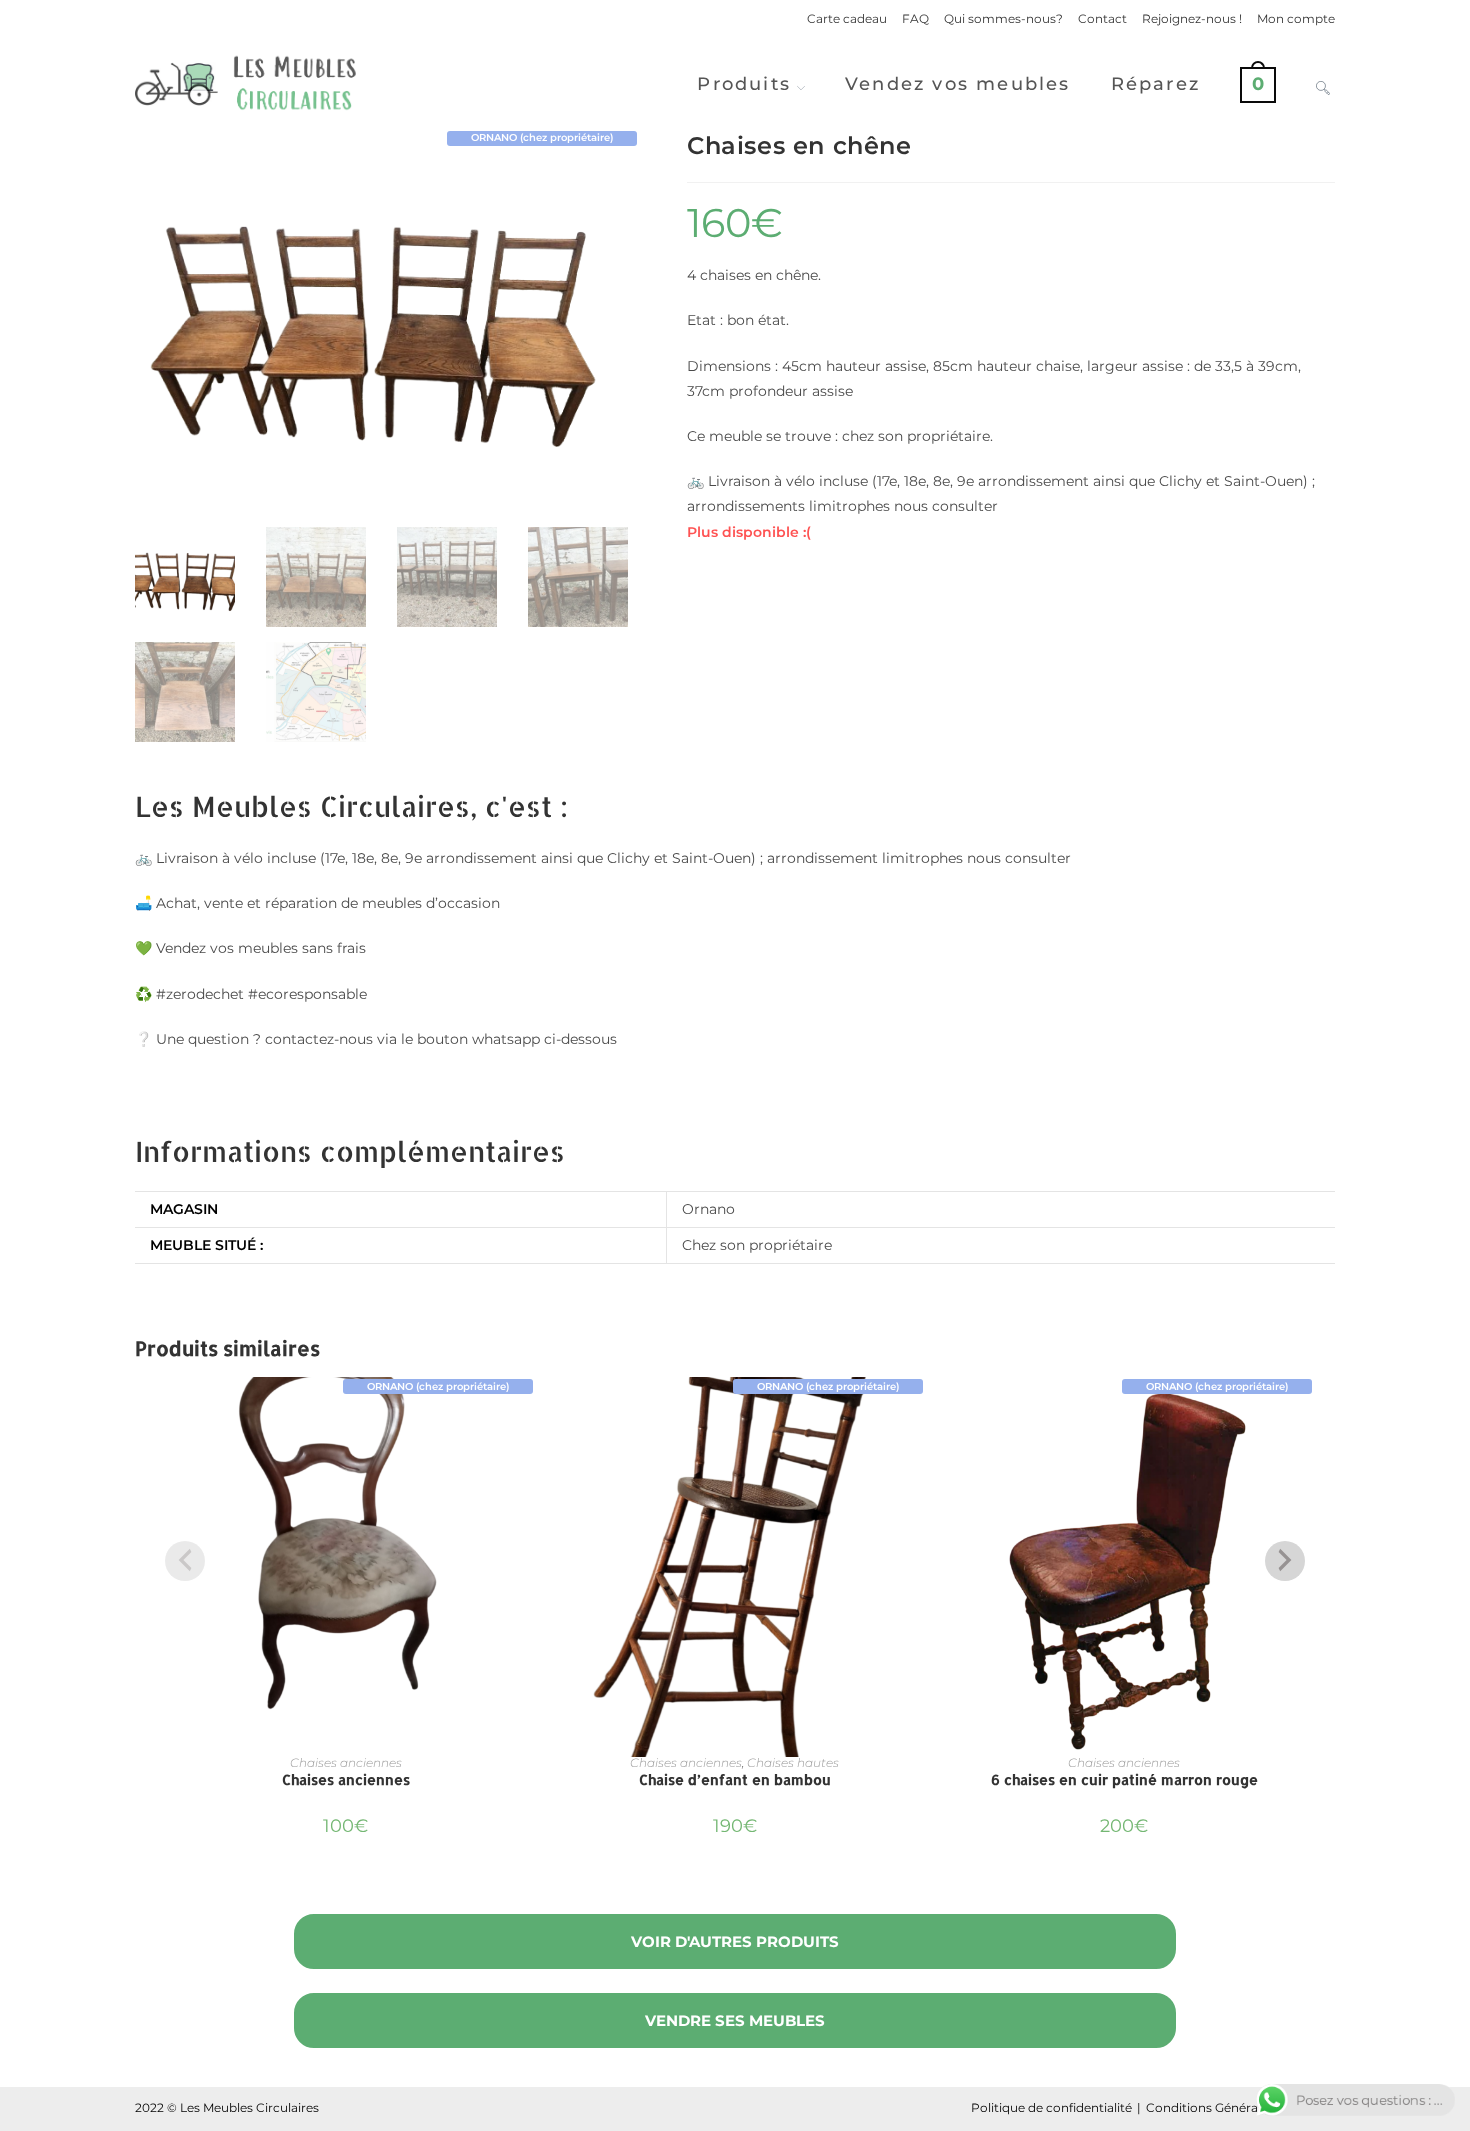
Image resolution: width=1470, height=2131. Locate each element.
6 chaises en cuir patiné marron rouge (1124, 1779)
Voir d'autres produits (735, 1941)
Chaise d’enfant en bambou (735, 1779)
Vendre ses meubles (735, 2020)
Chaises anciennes (346, 1762)
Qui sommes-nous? (1003, 18)
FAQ (915, 18)
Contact (1102, 18)
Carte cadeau (847, 18)
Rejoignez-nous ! (1192, 18)
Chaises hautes (793, 1762)
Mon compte (1296, 18)
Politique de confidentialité (1051, 2107)
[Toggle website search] (1323, 84)
